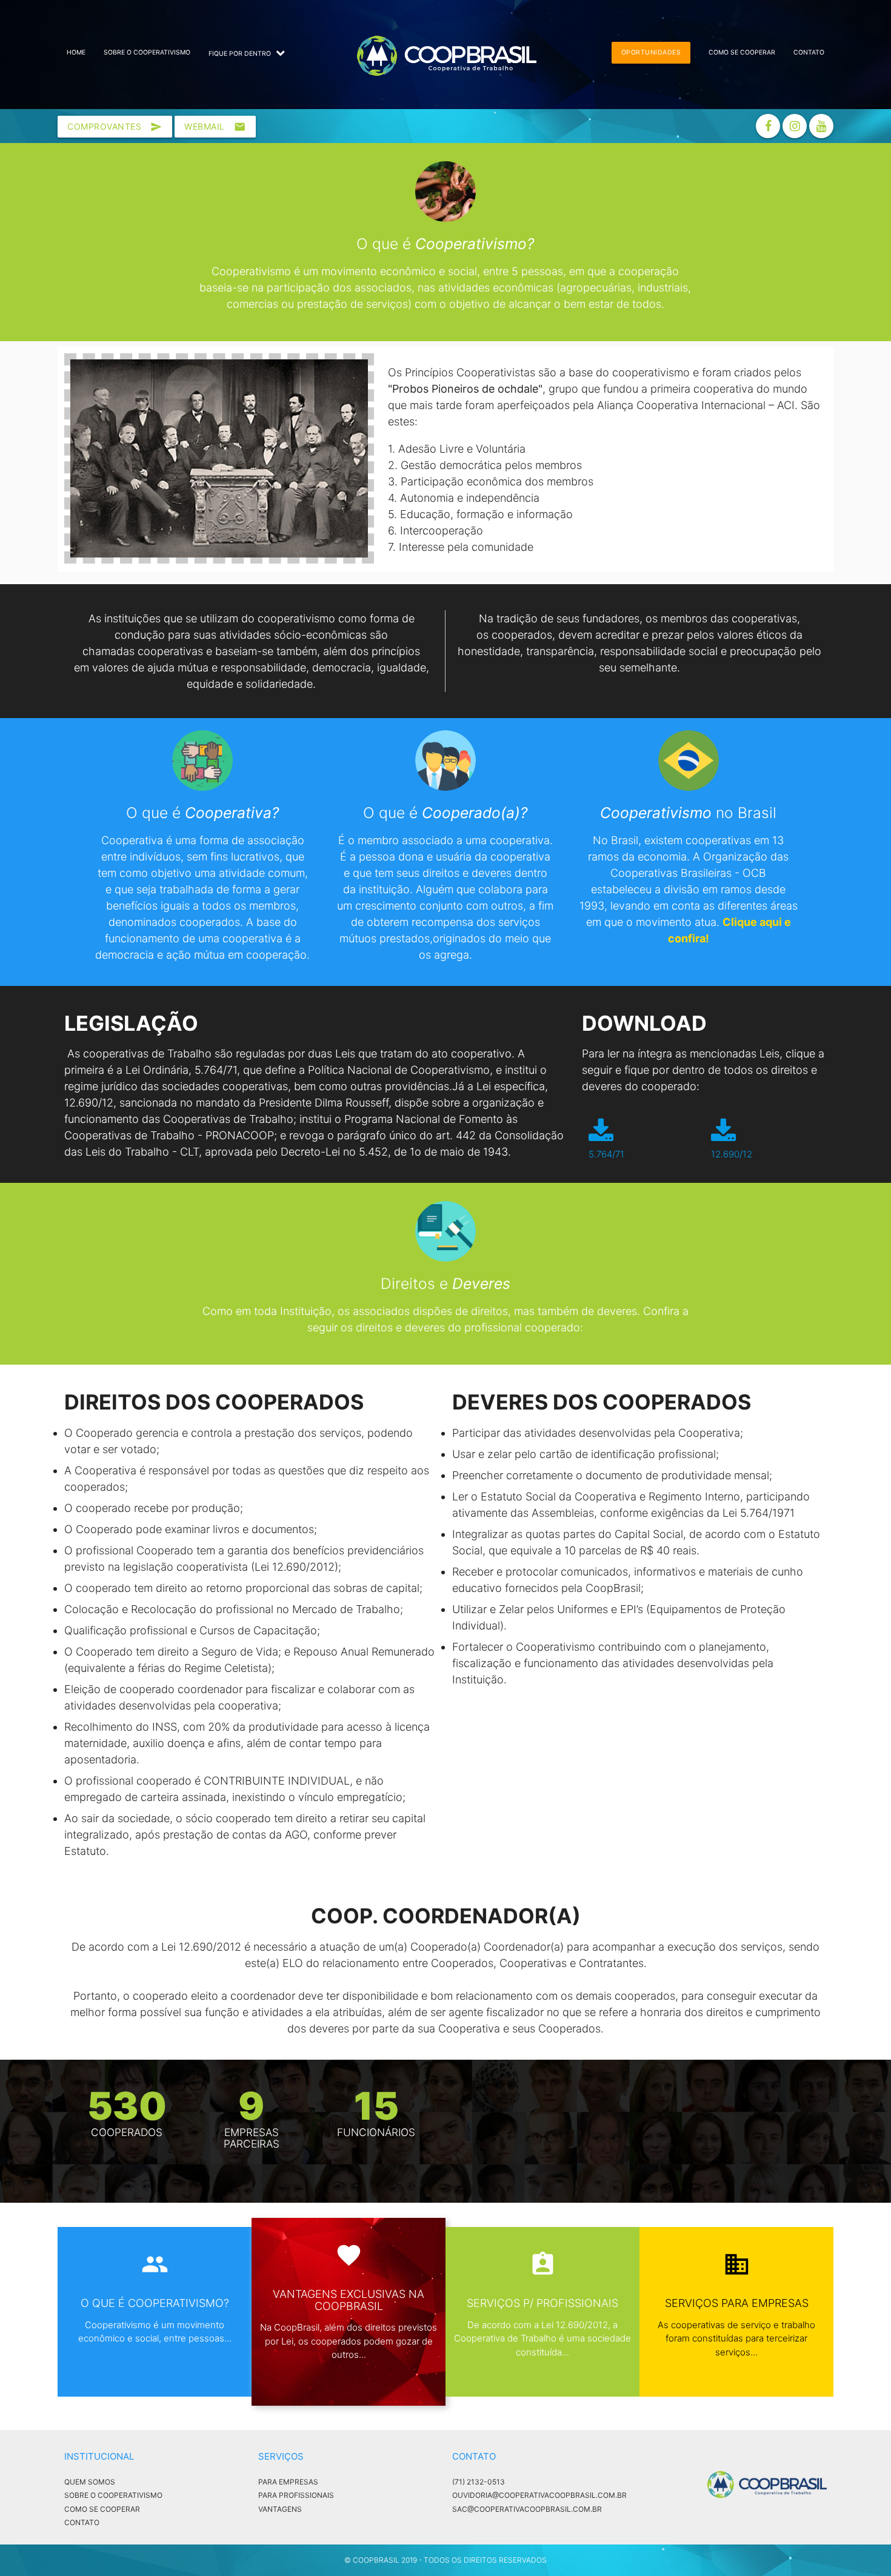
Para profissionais (296, 2495)
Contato (809, 52)
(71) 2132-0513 (479, 2482)
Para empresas (288, 2482)
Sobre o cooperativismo (147, 52)
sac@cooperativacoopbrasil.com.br (527, 2509)
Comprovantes (115, 127)
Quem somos (90, 2482)
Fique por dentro (241, 54)
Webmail (215, 127)
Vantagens (280, 2509)
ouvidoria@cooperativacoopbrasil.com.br (539, 2495)
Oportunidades (651, 52)
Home (76, 52)
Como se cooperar (742, 52)
